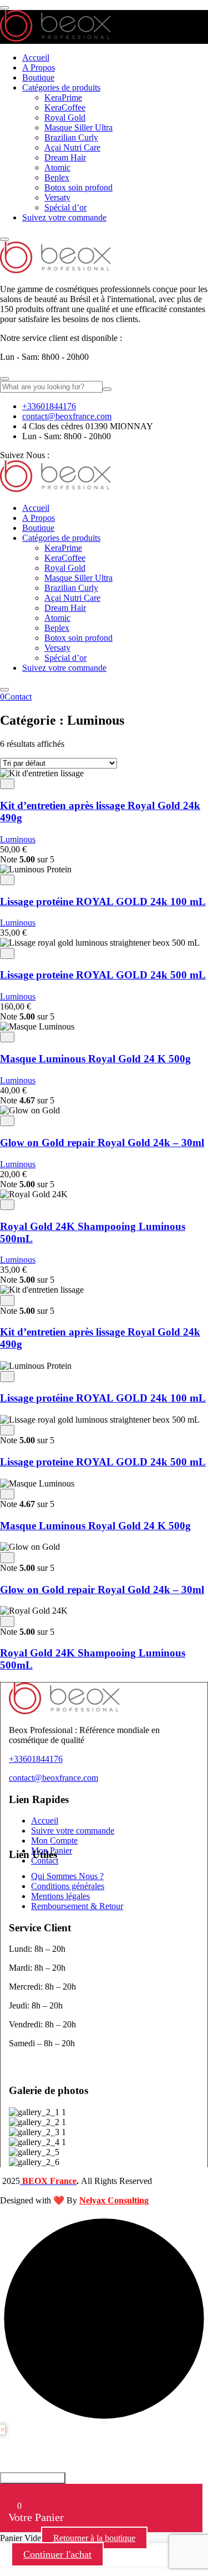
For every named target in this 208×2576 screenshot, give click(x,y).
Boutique (38, 77)
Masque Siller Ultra (78, 127)
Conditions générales (68, 1886)
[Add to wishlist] (7, 784)
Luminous (18, 839)
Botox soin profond (78, 187)
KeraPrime (63, 97)
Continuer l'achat (57, 2554)
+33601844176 (49, 406)
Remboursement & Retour (77, 1906)
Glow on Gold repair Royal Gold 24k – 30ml (102, 1143)
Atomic (57, 167)
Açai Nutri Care (72, 147)
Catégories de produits (61, 87)
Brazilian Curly (71, 137)
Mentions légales (60, 1896)
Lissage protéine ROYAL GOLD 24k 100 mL (103, 902)
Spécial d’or (65, 207)
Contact (18, 697)
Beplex (57, 177)
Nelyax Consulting (114, 2200)
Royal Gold (65, 117)
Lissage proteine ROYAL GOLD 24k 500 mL (103, 975)
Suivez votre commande (64, 217)
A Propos (39, 67)
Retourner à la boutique (94, 2538)
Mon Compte (54, 1841)
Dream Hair (65, 157)
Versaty (57, 197)
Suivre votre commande (73, 1831)
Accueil (36, 57)
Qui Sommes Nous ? (67, 1876)
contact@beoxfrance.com (67, 416)
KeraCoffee (65, 107)
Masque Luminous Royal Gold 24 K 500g (95, 1059)
